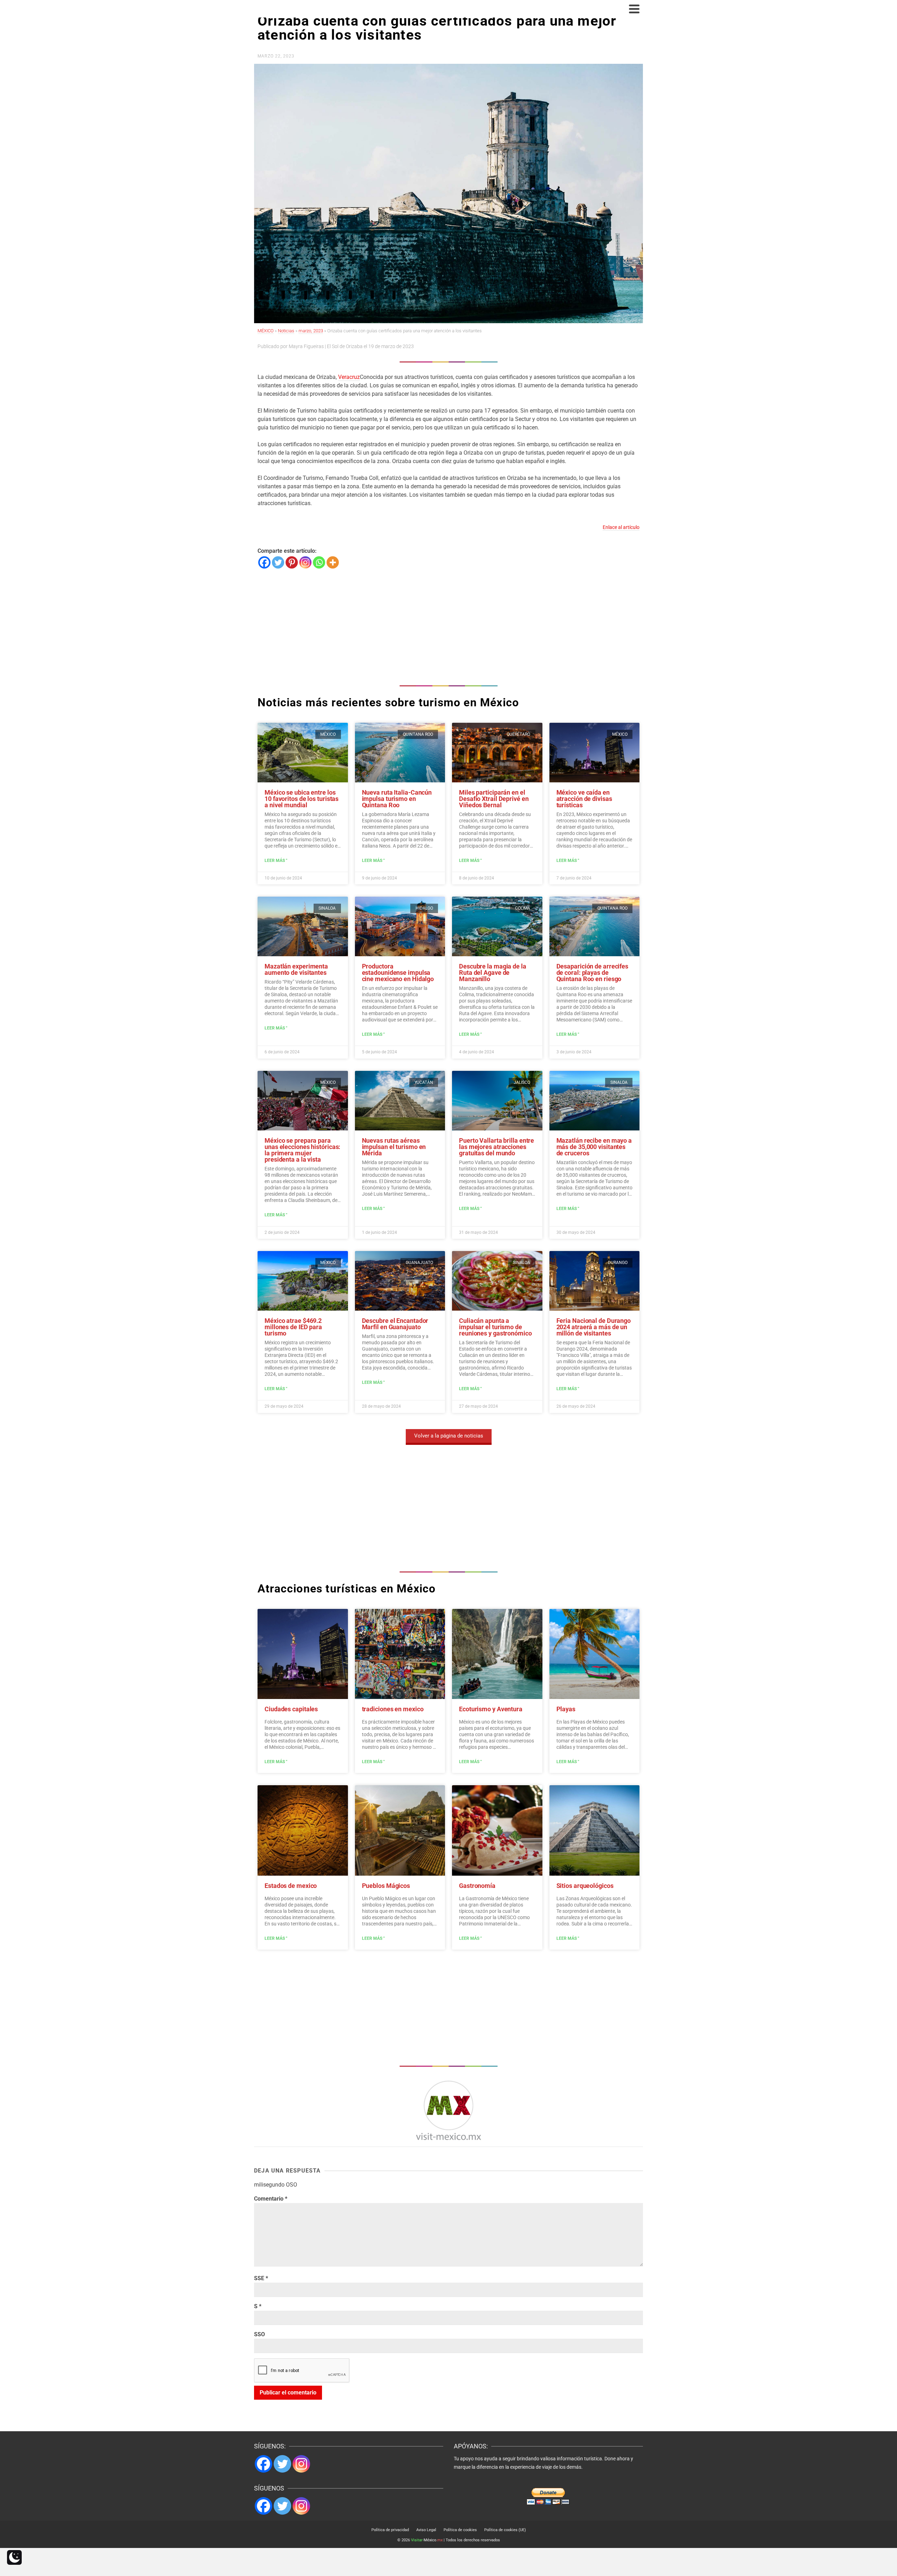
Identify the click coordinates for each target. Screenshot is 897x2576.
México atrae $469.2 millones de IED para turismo (293, 1327)
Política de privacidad (390, 2530)
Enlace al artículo (621, 527)
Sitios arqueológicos (585, 1886)
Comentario (271, 2199)
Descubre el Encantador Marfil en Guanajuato (395, 1324)
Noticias (286, 331)
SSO (259, 2334)
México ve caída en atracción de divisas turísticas (584, 799)
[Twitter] (278, 562)
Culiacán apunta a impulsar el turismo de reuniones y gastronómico (495, 1327)
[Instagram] (305, 562)
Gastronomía (477, 1886)
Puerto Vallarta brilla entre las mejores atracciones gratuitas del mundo (497, 1147)
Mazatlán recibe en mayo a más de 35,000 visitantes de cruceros (594, 1147)
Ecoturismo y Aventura (491, 1709)
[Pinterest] (292, 562)
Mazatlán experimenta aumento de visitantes (296, 969)
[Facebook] (264, 562)
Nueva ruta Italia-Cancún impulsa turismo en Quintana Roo (397, 799)
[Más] (333, 562)
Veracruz (349, 377)
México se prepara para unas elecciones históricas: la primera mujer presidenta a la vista (302, 1150)
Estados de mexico (291, 1886)
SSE (261, 2278)
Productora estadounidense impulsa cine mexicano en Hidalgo (398, 973)
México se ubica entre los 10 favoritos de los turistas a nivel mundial (302, 799)
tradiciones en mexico (393, 1709)
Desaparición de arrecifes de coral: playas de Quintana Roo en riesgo (593, 973)
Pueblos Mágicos (386, 1886)
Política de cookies (460, 2530)
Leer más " (276, 861)
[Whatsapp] (319, 562)
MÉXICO (266, 331)
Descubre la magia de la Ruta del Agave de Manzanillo (493, 973)
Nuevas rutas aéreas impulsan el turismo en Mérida (394, 1147)
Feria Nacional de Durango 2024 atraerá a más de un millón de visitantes (594, 1327)
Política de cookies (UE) (505, 2530)
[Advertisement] (448, 625)
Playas (566, 1709)
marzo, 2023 (311, 331)
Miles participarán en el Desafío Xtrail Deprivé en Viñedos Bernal (494, 799)
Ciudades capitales (291, 1709)
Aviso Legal (426, 2530)
